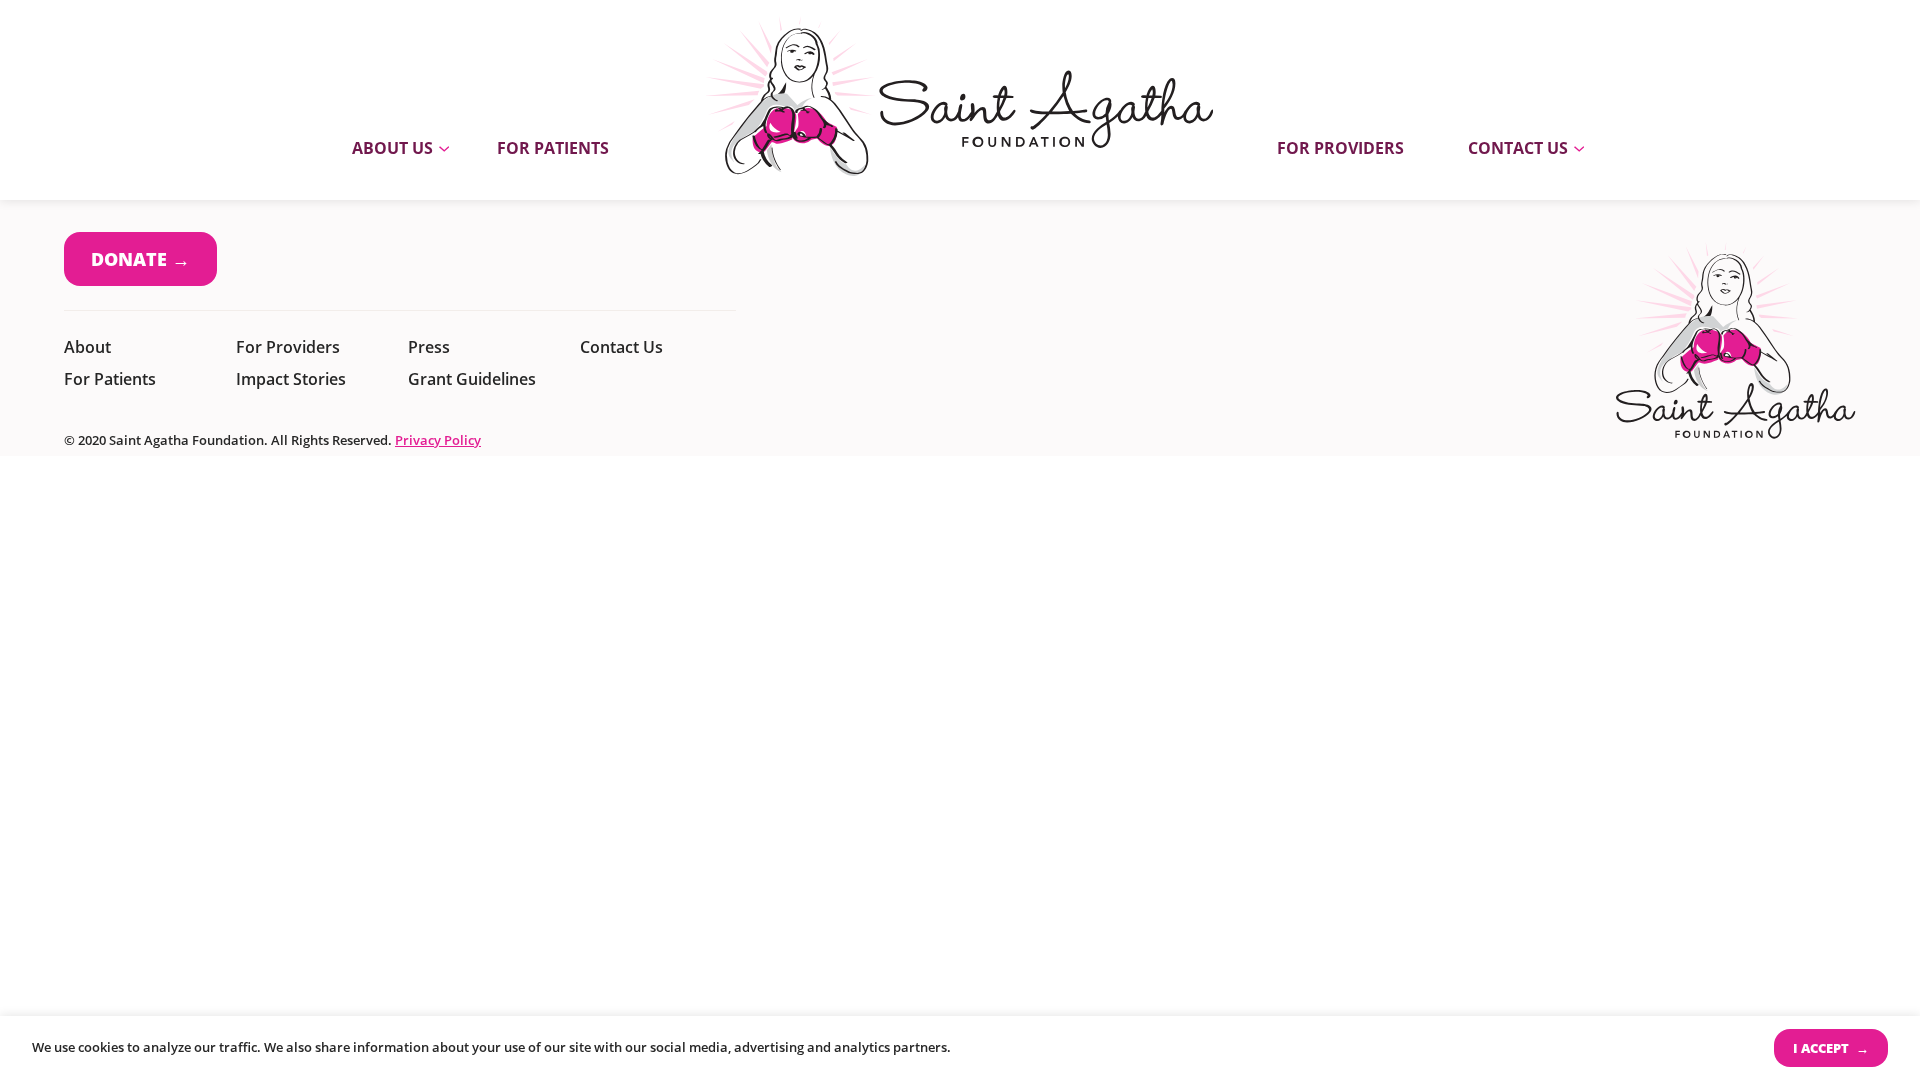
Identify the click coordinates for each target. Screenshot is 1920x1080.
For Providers (1340, 148)
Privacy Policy (438, 440)
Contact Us (1518, 148)
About (87, 347)
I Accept (1822, 1048)
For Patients (553, 148)
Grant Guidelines (472, 379)
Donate (129, 259)
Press (429, 347)
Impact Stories (291, 379)
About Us (392, 148)
